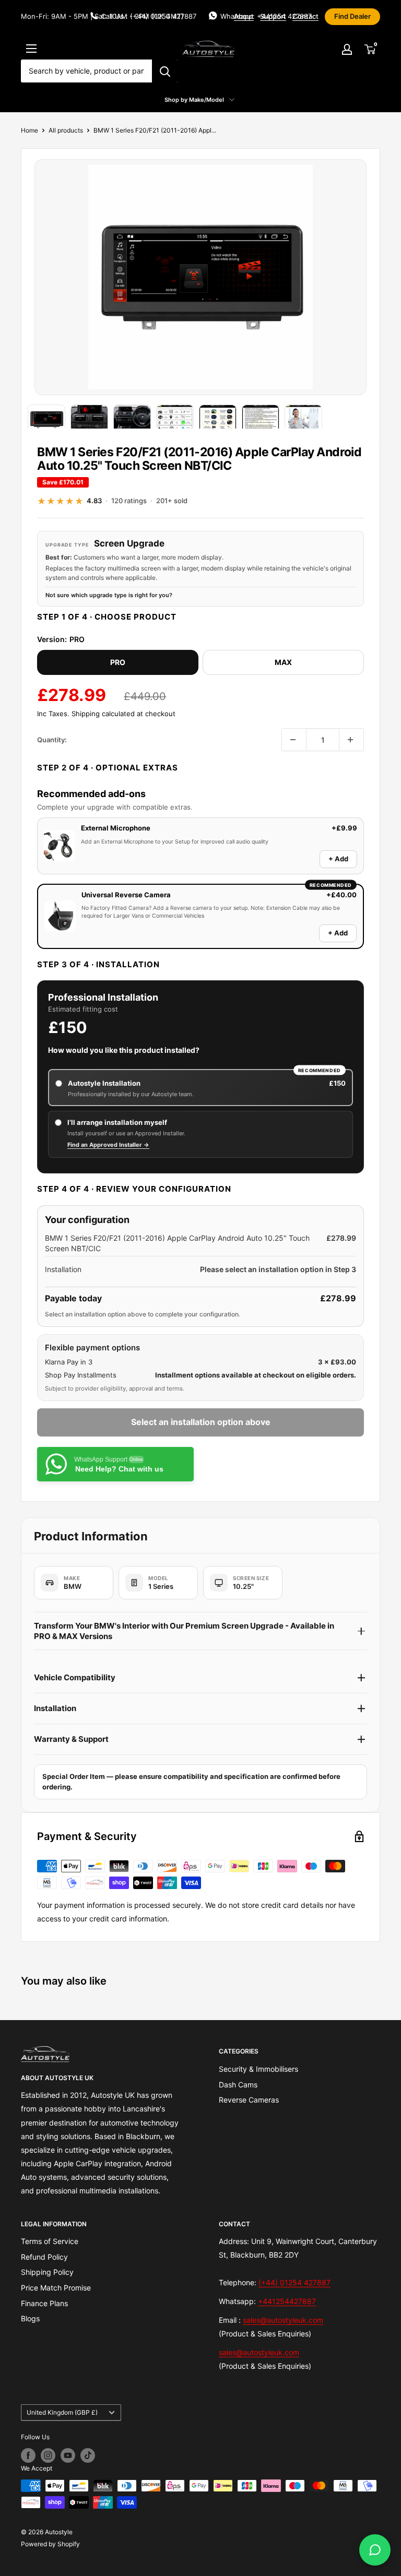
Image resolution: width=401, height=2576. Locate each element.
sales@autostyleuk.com (283, 2320)
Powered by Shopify (50, 2544)
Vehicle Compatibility (75, 1677)
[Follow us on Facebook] (28, 2455)
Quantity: (52, 740)
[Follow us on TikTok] (88, 2455)
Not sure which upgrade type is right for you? (109, 595)
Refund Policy (44, 2257)
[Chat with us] (375, 2550)
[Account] (347, 49)
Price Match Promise (56, 2288)
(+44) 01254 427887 (294, 2282)
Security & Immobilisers (258, 2069)
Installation (55, 1708)
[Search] (165, 71)
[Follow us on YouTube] (68, 2455)
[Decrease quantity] (294, 740)
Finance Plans (44, 2303)
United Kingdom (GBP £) (62, 2412)
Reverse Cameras (249, 2100)
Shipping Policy (47, 2272)
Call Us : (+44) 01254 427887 (149, 16)
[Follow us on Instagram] (48, 2455)
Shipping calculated (103, 714)
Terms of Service (50, 2241)
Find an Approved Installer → (108, 1145)
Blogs (30, 2318)
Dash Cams (238, 2085)
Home (30, 130)
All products (66, 130)
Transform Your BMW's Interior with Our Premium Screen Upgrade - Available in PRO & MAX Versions (184, 1631)
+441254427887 (287, 2301)
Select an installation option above (201, 1422)
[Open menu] (31, 49)
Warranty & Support (71, 1739)
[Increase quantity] (351, 740)
